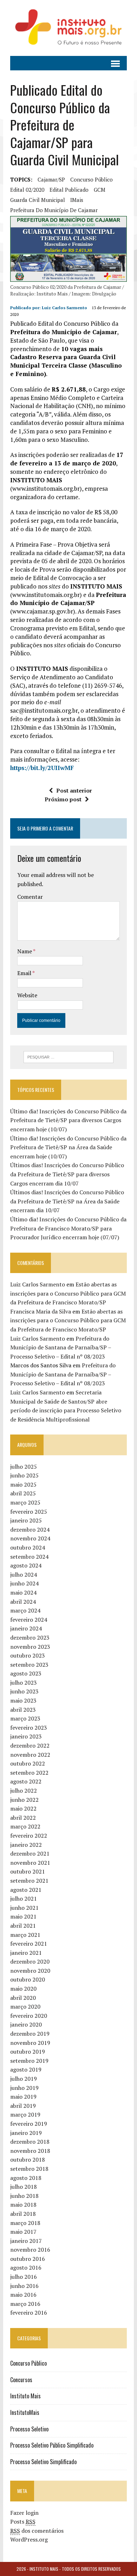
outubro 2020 (28, 1979)
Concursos (21, 2380)
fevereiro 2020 (29, 2016)
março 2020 (25, 2006)
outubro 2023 (28, 1655)
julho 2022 (24, 1791)
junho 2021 (24, 1908)
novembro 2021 (30, 1863)
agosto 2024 (26, 1565)
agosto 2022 (26, 1781)
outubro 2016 (28, 2259)
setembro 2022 (29, 1773)
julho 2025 (24, 1467)
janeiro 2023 (26, 1736)
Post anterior (74, 790)
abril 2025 (23, 1493)
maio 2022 (23, 1808)
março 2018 (25, 2223)
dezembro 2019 (30, 2034)
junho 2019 (24, 2088)
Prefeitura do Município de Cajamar (54, 210)
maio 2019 (23, 2097)
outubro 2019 (28, 2052)
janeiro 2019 (26, 2133)
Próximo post (63, 799)
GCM (100, 190)
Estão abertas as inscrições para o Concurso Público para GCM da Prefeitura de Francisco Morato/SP (68, 1293)
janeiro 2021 (26, 1953)
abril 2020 (23, 1998)
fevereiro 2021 (29, 1944)
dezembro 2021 (30, 1853)
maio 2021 (23, 1916)
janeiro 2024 (26, 1628)
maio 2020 (23, 1989)
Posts (23, 2521)
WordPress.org (29, 2539)
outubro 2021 (28, 1871)
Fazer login (24, 2513)
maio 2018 (23, 2205)
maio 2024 (23, 1592)
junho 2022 (24, 1800)
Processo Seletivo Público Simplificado (52, 2445)
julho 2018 (24, 2187)
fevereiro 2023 (29, 1728)
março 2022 (25, 1826)
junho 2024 (24, 1583)
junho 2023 (24, 1691)
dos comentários (37, 2531)
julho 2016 (24, 2277)
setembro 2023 (29, 1665)
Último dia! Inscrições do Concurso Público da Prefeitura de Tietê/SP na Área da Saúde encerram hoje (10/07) (68, 1147)
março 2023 (25, 1718)
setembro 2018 (29, 2169)
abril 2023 (23, 1710)
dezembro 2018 (30, 2142)
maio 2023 (23, 1700)
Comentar (30, 897)
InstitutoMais (25, 2412)
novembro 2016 (30, 2250)
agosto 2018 (26, 2178)
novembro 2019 (30, 2043)
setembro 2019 (29, 2061)
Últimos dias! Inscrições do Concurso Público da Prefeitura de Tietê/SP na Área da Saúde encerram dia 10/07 (67, 1201)
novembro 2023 (30, 1647)
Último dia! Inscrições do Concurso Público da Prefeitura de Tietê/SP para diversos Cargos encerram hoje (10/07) (68, 1120)
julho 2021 (24, 1898)
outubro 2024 (28, 1547)
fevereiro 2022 (29, 1836)
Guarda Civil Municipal (38, 200)
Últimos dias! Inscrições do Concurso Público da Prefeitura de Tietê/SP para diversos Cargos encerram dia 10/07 (67, 1174)
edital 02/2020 (27, 190)
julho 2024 (24, 1575)
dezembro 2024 (30, 1529)
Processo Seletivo (29, 2429)
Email (25, 973)
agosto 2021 (26, 1890)
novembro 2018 (30, 2151)
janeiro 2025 (26, 1520)
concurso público (92, 179)
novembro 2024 (30, 1538)
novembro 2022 (30, 1755)
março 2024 (25, 1610)
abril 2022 (23, 1818)
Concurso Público (28, 2363)
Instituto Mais (25, 2396)
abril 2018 (23, 2214)
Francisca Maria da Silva (41, 1311)
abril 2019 (23, 2106)
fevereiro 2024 (29, 1620)
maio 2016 (23, 2295)
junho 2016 (24, 2286)
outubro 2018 (28, 2160)
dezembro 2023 (30, 1637)
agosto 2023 (26, 1673)
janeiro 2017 (26, 2241)
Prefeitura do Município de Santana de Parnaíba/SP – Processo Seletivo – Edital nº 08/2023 (61, 1347)
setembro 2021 (29, 1881)
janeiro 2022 (26, 1845)
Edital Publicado (69, 190)
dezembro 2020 (30, 1961)
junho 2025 (24, 1475)
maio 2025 (23, 1484)
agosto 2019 (26, 2069)
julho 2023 (24, 1683)
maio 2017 (23, 2232)
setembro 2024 (29, 1557)
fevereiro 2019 (29, 2124)
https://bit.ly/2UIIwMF (42, 768)
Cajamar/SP (51, 179)
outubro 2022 (28, 1763)
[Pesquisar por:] (69, 1056)
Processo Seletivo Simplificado (43, 2462)
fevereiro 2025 (29, 1512)
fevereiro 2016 (29, 2313)
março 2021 (25, 1935)
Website (27, 995)
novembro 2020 (30, 1971)
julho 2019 (24, 2079)
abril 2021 (23, 1926)
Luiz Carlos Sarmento (64, 308)
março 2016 (25, 2304)
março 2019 (25, 2114)
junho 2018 (24, 2196)
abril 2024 (23, 1602)
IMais (77, 200)
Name (25, 951)
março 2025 (25, 1502)
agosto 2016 (26, 2267)
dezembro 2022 (30, 1745)
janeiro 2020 (26, 2024)
